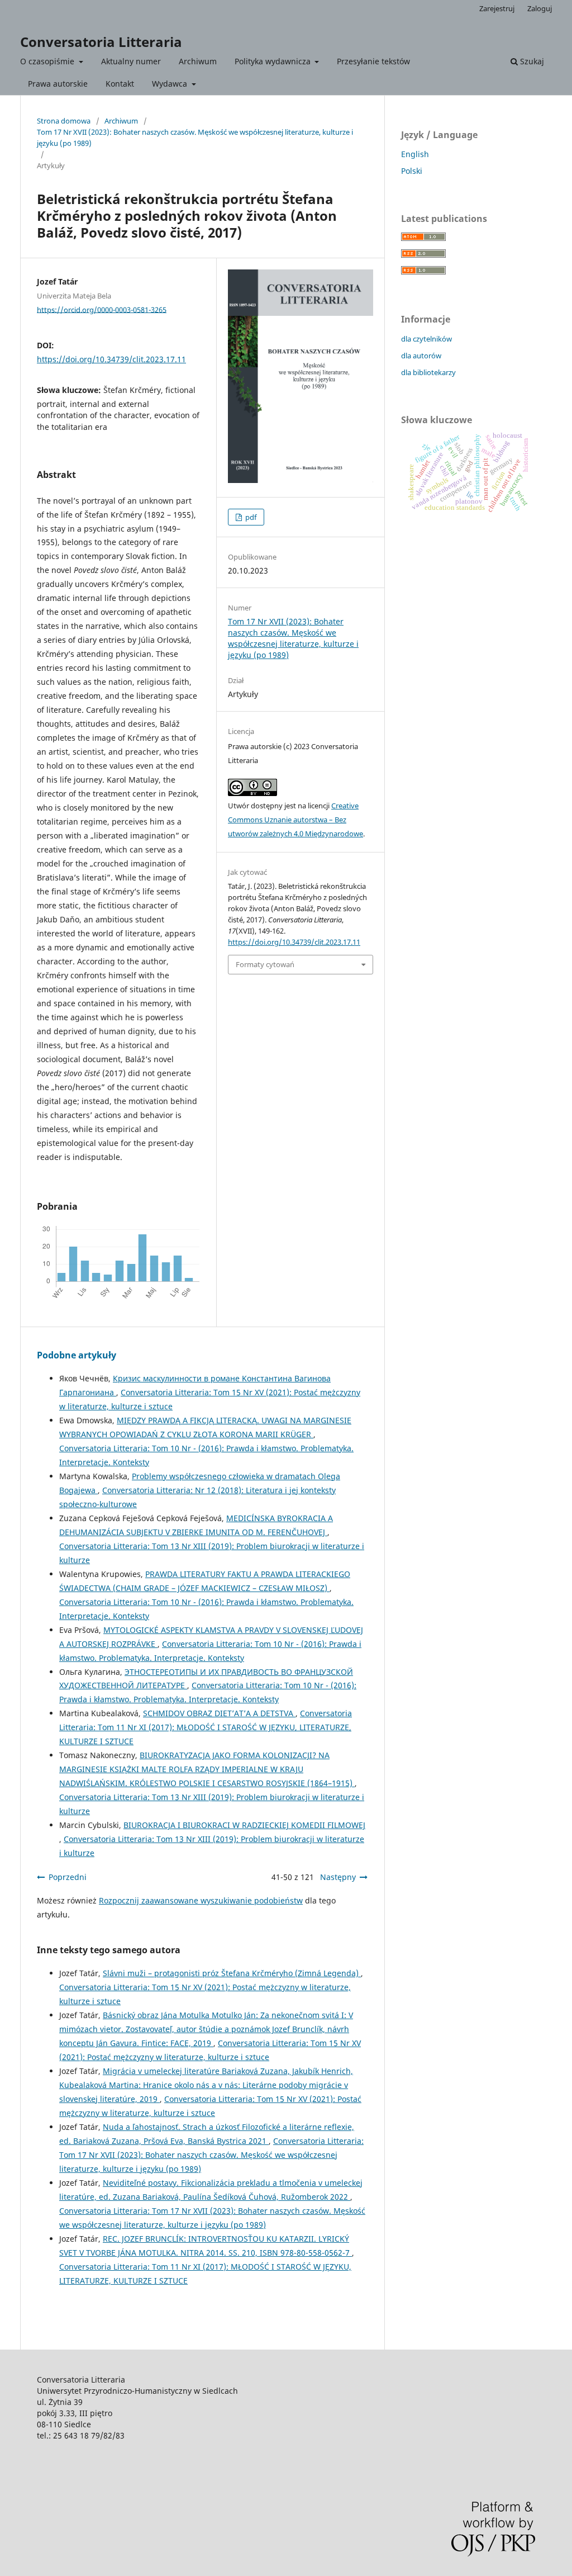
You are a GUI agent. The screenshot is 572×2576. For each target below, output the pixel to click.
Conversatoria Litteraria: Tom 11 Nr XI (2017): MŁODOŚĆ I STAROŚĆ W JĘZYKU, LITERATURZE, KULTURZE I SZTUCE (206, 1727)
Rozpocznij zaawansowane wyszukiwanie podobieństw (201, 1900)
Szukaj (531, 61)
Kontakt (120, 84)
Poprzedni (68, 1877)
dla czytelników (426, 339)
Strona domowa (64, 121)
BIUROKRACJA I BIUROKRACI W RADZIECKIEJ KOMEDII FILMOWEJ (244, 1825)
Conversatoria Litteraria (101, 42)
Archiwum (198, 61)
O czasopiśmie (48, 61)
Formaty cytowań (265, 964)
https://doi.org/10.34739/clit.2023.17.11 (111, 359)
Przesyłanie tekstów (373, 61)
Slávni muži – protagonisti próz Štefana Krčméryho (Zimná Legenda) (232, 1973)
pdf (250, 517)
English (415, 154)
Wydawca (171, 84)
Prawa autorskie (58, 84)
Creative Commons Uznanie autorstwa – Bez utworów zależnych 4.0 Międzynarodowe (295, 820)
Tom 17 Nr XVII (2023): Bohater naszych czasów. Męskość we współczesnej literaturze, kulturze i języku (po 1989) (195, 138)
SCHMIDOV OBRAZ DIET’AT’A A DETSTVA (219, 1713)
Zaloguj (540, 8)
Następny (338, 1877)
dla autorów (421, 356)
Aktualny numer (131, 61)
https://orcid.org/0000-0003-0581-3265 (102, 309)
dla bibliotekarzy (428, 372)
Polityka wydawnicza (274, 61)
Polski (412, 171)
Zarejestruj (497, 8)
